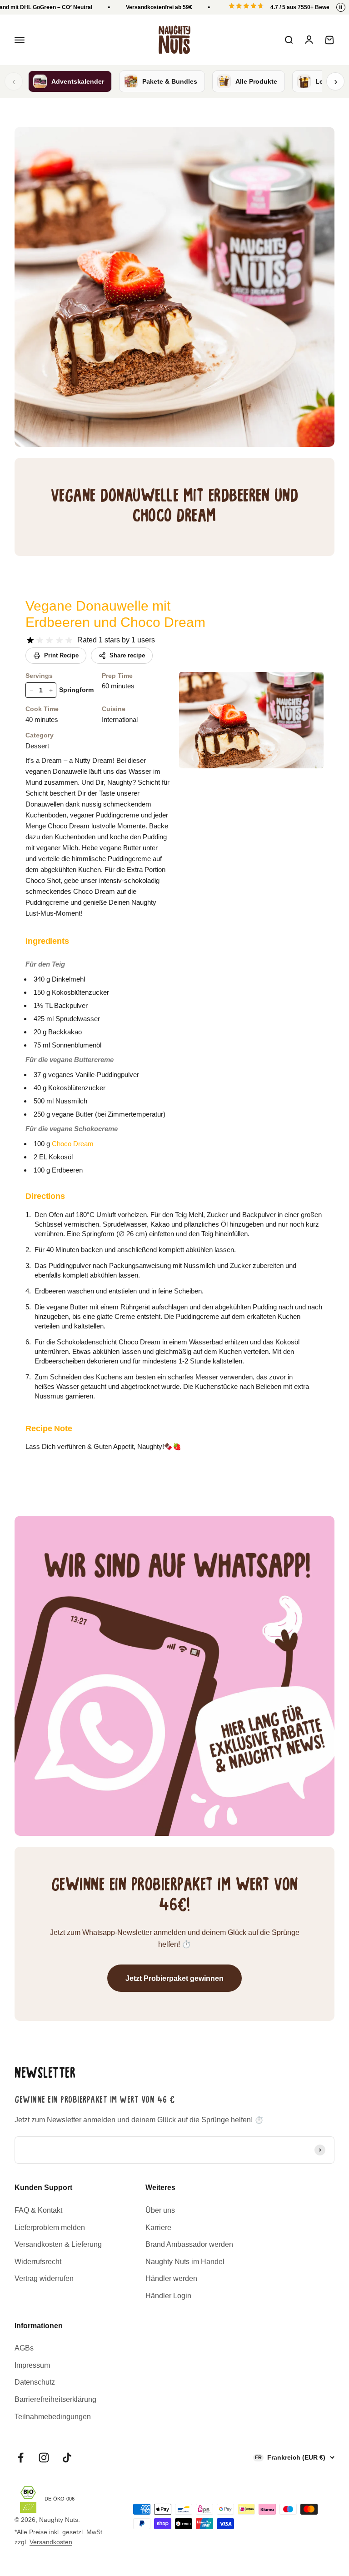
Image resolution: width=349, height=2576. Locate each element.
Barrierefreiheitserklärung (55, 2399)
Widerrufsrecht (38, 2262)
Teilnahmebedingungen (53, 2417)
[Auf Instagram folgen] (44, 2458)
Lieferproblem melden (50, 2228)
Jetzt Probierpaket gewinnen (174, 1978)
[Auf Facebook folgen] (21, 2458)
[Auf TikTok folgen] (67, 2458)
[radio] (30, 640)
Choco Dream (73, 1144)
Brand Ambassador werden (189, 2244)
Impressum (32, 2365)
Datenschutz (35, 2382)
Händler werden (171, 2278)
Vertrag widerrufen (44, 2278)
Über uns (160, 2210)
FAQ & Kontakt (38, 2210)
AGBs (24, 2348)
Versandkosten (51, 2542)
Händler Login (168, 2296)
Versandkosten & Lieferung (58, 2244)
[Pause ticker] (341, 7)
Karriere (158, 2228)
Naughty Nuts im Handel (185, 2262)
